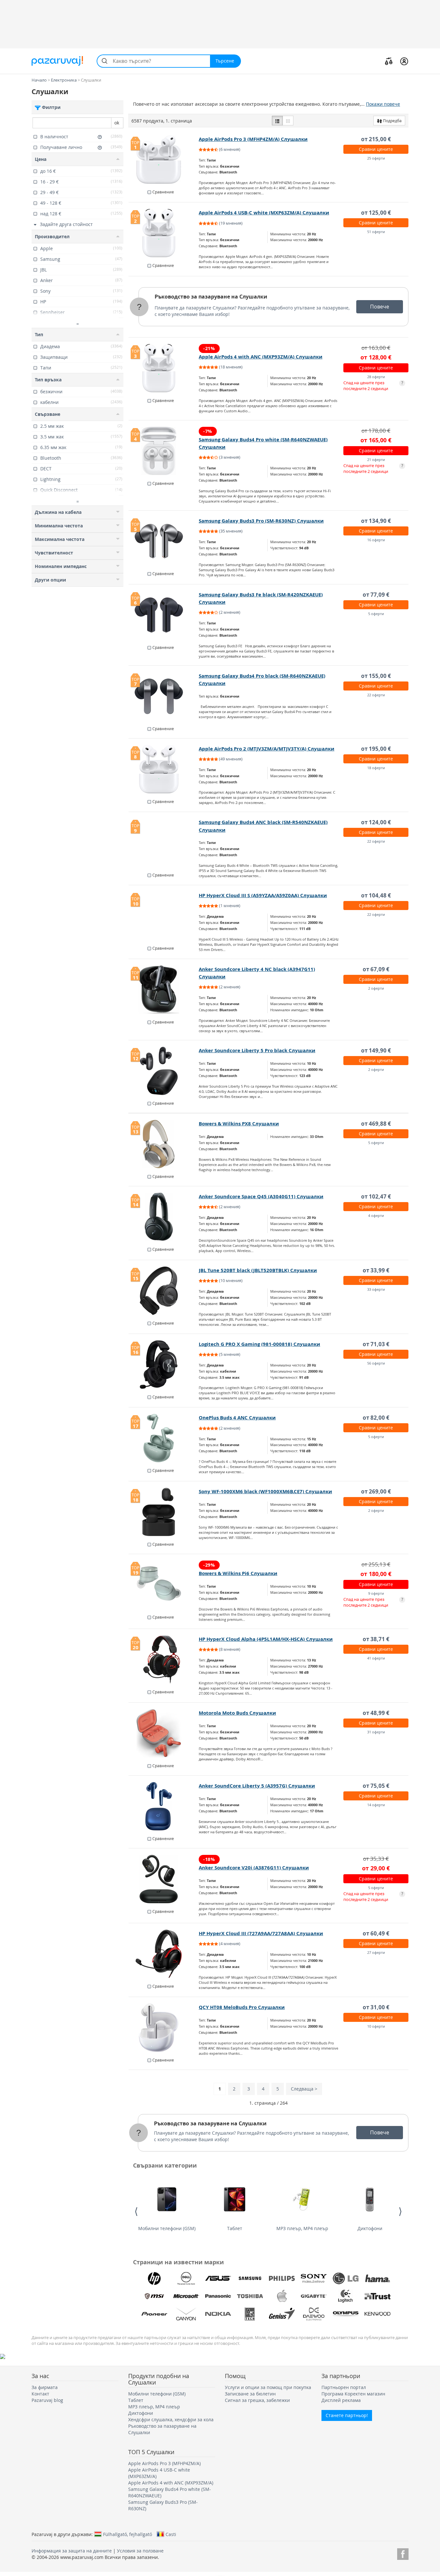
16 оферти (376, 540)
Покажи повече (383, 104)
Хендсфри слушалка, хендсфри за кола (171, 2419)
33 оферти (376, 1289)
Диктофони (370, 2228)
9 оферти (376, 1593)
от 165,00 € (376, 440)
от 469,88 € (376, 1124)
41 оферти (376, 1658)
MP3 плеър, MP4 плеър (302, 2228)
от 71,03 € (376, 1344)
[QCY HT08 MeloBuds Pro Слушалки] (164, 2028)
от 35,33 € (376, 1859)
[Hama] (378, 2278)
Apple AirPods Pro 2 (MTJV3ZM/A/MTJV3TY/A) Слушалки (267, 749)
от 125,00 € (376, 213)
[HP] (154, 2278)
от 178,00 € (376, 431)
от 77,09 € (376, 595)
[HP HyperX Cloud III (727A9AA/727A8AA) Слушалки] (164, 1954)
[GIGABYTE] (314, 2296)
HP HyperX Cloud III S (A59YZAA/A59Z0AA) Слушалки (263, 895)
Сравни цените (376, 149)
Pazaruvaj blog (47, 2400)
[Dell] (186, 2278)
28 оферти (376, 377)
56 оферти (376, 1363)
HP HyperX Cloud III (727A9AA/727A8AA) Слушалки (261, 1933)
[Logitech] (346, 2296)
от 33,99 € (376, 1270)
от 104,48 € (376, 895)
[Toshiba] (250, 2296)
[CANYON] (186, 2314)
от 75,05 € (376, 1786)
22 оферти (376, 695)
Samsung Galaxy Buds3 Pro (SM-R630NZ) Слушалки (261, 521)
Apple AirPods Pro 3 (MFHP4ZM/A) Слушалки (253, 139)
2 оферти (376, 988)
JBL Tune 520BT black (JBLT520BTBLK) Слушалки (258, 1270)
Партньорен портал (344, 2387)
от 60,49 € (376, 1933)
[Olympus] (346, 2314)
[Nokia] (218, 2314)
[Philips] (282, 2278)
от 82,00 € (376, 1418)
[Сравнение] (389, 61)
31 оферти (376, 1732)
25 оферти (376, 158)
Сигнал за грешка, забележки (257, 2400)
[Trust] (378, 2296)
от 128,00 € (376, 357)
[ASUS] (218, 2278)
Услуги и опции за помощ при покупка (268, 2387)
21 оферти (376, 460)
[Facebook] (403, 2553)
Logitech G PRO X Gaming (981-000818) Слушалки (259, 1344)
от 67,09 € (376, 969)
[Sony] (314, 2278)
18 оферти (376, 768)
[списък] (277, 121)
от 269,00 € (376, 1491)
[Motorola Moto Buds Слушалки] (164, 1733)
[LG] (346, 2278)
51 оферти (376, 232)
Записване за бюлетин (250, 2394)
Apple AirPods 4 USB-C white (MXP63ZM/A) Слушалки (264, 213)
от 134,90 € (376, 521)
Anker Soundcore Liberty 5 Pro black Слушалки (257, 1050)
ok (117, 123)
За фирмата (45, 2387)
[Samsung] (250, 2278)
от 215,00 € (376, 139)
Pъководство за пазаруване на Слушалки (211, 297)
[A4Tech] (250, 2314)
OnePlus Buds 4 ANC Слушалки (237, 1418)
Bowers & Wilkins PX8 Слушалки (239, 1124)
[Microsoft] (186, 2296)
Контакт (40, 2394)
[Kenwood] (378, 2314)
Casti (171, 2534)
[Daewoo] (314, 2314)
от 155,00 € (376, 676)
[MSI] (154, 2296)
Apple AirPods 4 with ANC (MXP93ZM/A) (171, 2483)
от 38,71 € (376, 1639)
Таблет (235, 2228)
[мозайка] (288, 121)
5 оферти (376, 614)
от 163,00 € (376, 348)
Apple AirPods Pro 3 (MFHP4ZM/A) (164, 2463)
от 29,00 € (376, 1868)
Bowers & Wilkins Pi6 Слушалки (238, 1573)
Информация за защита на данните (72, 2551)
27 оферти (376, 1952)
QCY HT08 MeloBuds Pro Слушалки (242, 2007)
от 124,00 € (376, 822)
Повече (380, 307)
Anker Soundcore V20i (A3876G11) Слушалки (254, 1868)
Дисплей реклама (341, 2400)
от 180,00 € (376, 1574)
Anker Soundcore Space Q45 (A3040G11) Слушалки (261, 1196)
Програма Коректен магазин (353, 2394)
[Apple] (282, 2296)
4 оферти (376, 1215)
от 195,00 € (376, 749)
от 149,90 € (376, 1050)
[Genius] (282, 2314)
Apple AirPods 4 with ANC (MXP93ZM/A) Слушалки (261, 357)
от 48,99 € (376, 1713)
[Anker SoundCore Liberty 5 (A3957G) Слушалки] (164, 1806)
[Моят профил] (404, 61)
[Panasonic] (218, 2296)
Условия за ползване (140, 2551)
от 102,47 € (376, 1196)
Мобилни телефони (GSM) (167, 2228)
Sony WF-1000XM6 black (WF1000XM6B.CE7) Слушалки (265, 1491)
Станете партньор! (347, 2415)
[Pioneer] (154, 2314)
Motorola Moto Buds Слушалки (237, 1713)
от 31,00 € (376, 2007)
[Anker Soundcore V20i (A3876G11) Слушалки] (164, 1879)
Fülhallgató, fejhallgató (128, 2534)
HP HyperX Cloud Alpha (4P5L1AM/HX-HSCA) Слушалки (266, 1639)
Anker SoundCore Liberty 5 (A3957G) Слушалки (257, 1786)
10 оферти (376, 2026)
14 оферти (376, 1805)
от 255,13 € (376, 1564)
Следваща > (304, 2089)
